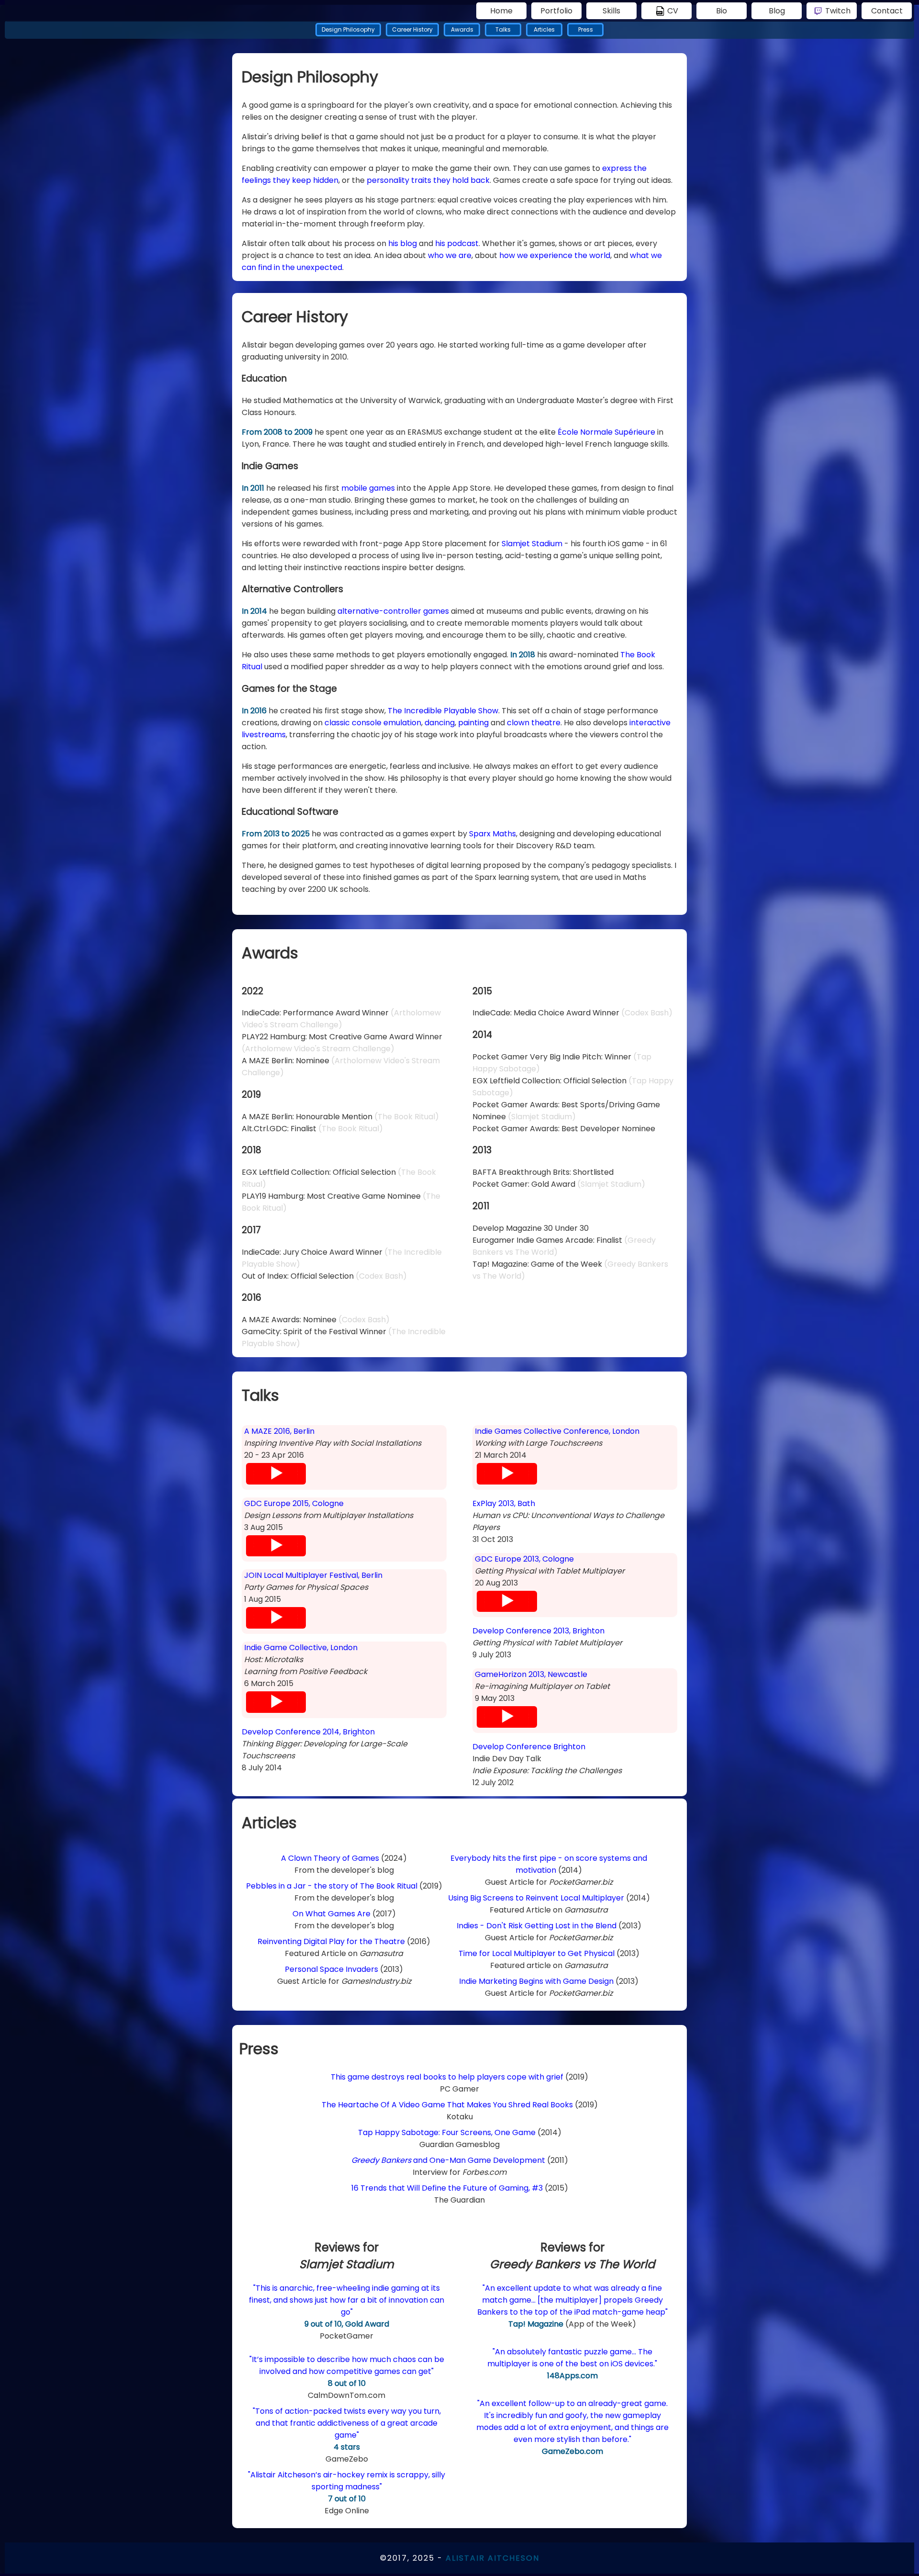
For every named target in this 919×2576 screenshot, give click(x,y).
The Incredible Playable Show (443, 711)
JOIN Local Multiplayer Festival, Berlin (313, 1575)
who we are (450, 255)
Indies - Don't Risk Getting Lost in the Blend (537, 1926)
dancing (440, 723)
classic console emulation (373, 723)
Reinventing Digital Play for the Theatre (331, 1941)
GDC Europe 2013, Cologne (524, 1559)
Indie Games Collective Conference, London (557, 1431)
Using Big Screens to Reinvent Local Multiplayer (536, 1898)
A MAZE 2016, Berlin (279, 1431)
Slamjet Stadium (532, 544)
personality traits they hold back (428, 180)
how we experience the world (555, 255)
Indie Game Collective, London (301, 1648)
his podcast (457, 243)
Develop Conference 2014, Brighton (308, 1732)
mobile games (368, 488)
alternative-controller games (393, 611)
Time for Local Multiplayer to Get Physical (537, 1953)
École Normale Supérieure (606, 432)
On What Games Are (331, 1914)
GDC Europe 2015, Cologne (294, 1503)
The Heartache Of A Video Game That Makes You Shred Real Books (448, 2105)
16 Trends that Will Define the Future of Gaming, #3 (447, 2188)
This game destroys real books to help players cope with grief (447, 2077)
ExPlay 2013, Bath (504, 1503)
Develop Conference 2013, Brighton (538, 1631)
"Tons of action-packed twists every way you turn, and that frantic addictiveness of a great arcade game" (347, 2423)
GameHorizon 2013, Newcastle (531, 1674)
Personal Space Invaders (331, 1969)
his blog (403, 243)
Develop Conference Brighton (529, 1747)
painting (473, 723)
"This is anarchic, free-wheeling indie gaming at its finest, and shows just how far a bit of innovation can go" (347, 2300)
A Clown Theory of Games (330, 1858)
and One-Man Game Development (448, 2160)
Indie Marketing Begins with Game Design (536, 1981)
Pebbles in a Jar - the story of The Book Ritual (332, 1886)
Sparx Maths (493, 834)
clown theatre (534, 723)
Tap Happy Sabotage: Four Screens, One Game (447, 2132)
